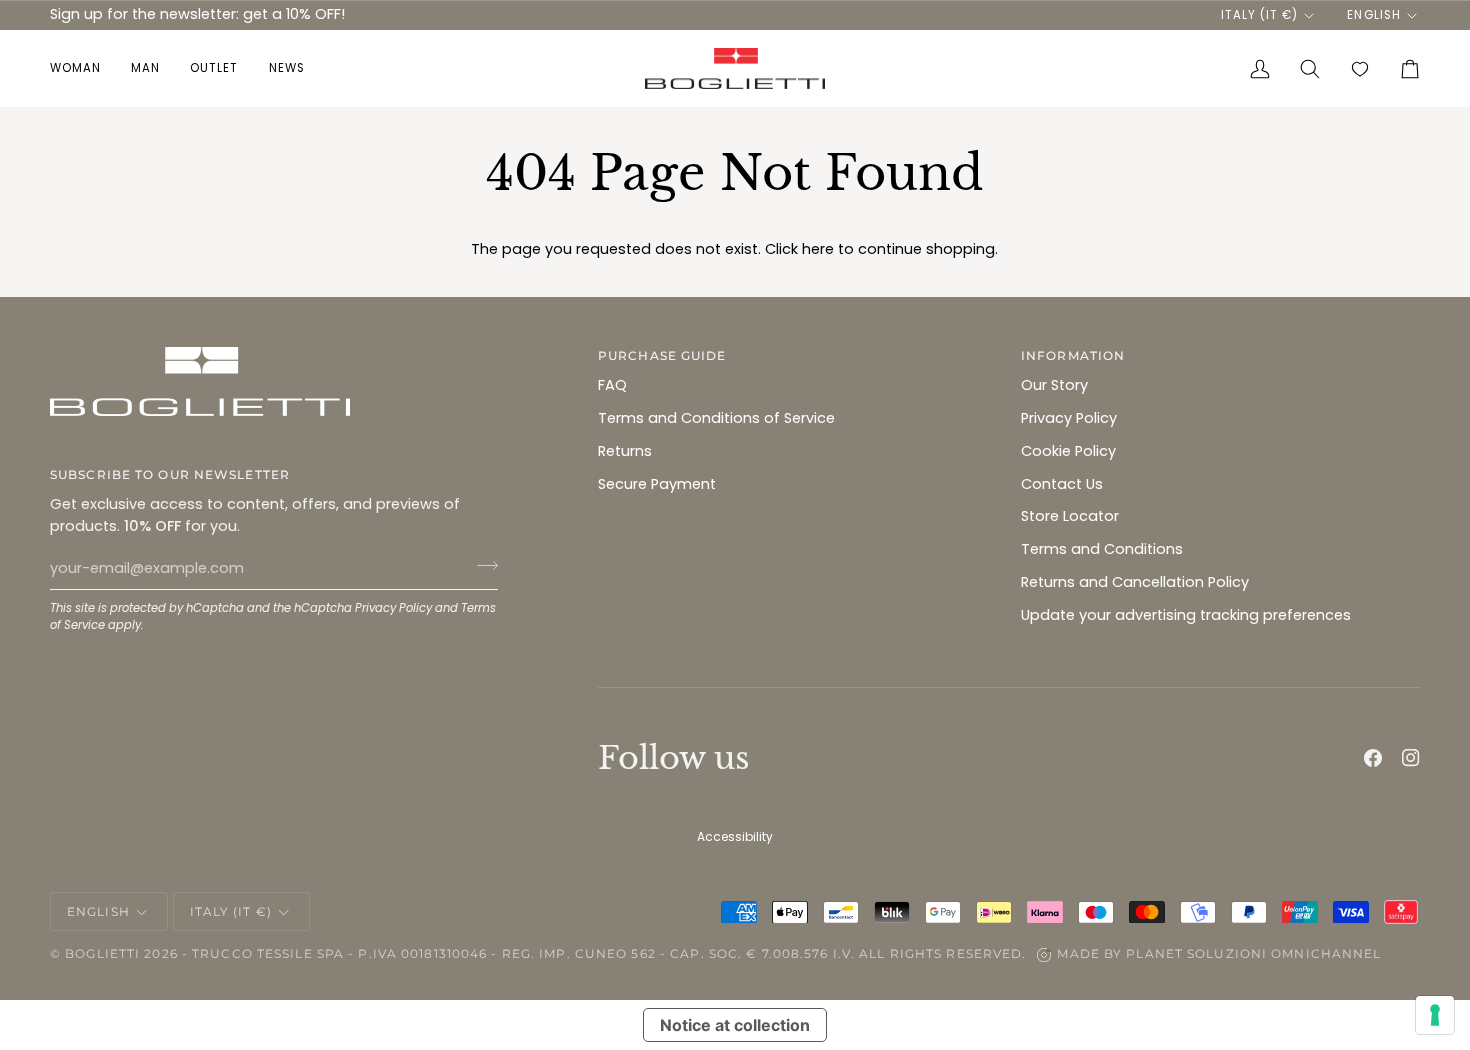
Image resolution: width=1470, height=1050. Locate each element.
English (1373, 15)
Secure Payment (657, 484)
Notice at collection (735, 1025)
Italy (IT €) (1259, 15)
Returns (625, 451)
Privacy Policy (393, 608)
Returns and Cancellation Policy (1135, 582)
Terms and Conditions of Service (716, 418)
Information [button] (1073, 355)
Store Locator (1070, 516)
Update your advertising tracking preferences (1186, 615)
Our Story (1054, 385)
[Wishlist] (1360, 69)
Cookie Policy (1068, 451)
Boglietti (102, 953)
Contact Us (1062, 484)
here (818, 249)
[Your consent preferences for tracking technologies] (1435, 1015)
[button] (83, 69)
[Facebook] (1373, 758)
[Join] (481, 566)
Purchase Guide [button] (662, 355)
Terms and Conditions (1102, 549)
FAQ (612, 385)
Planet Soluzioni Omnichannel (1253, 953)
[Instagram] (1411, 758)
